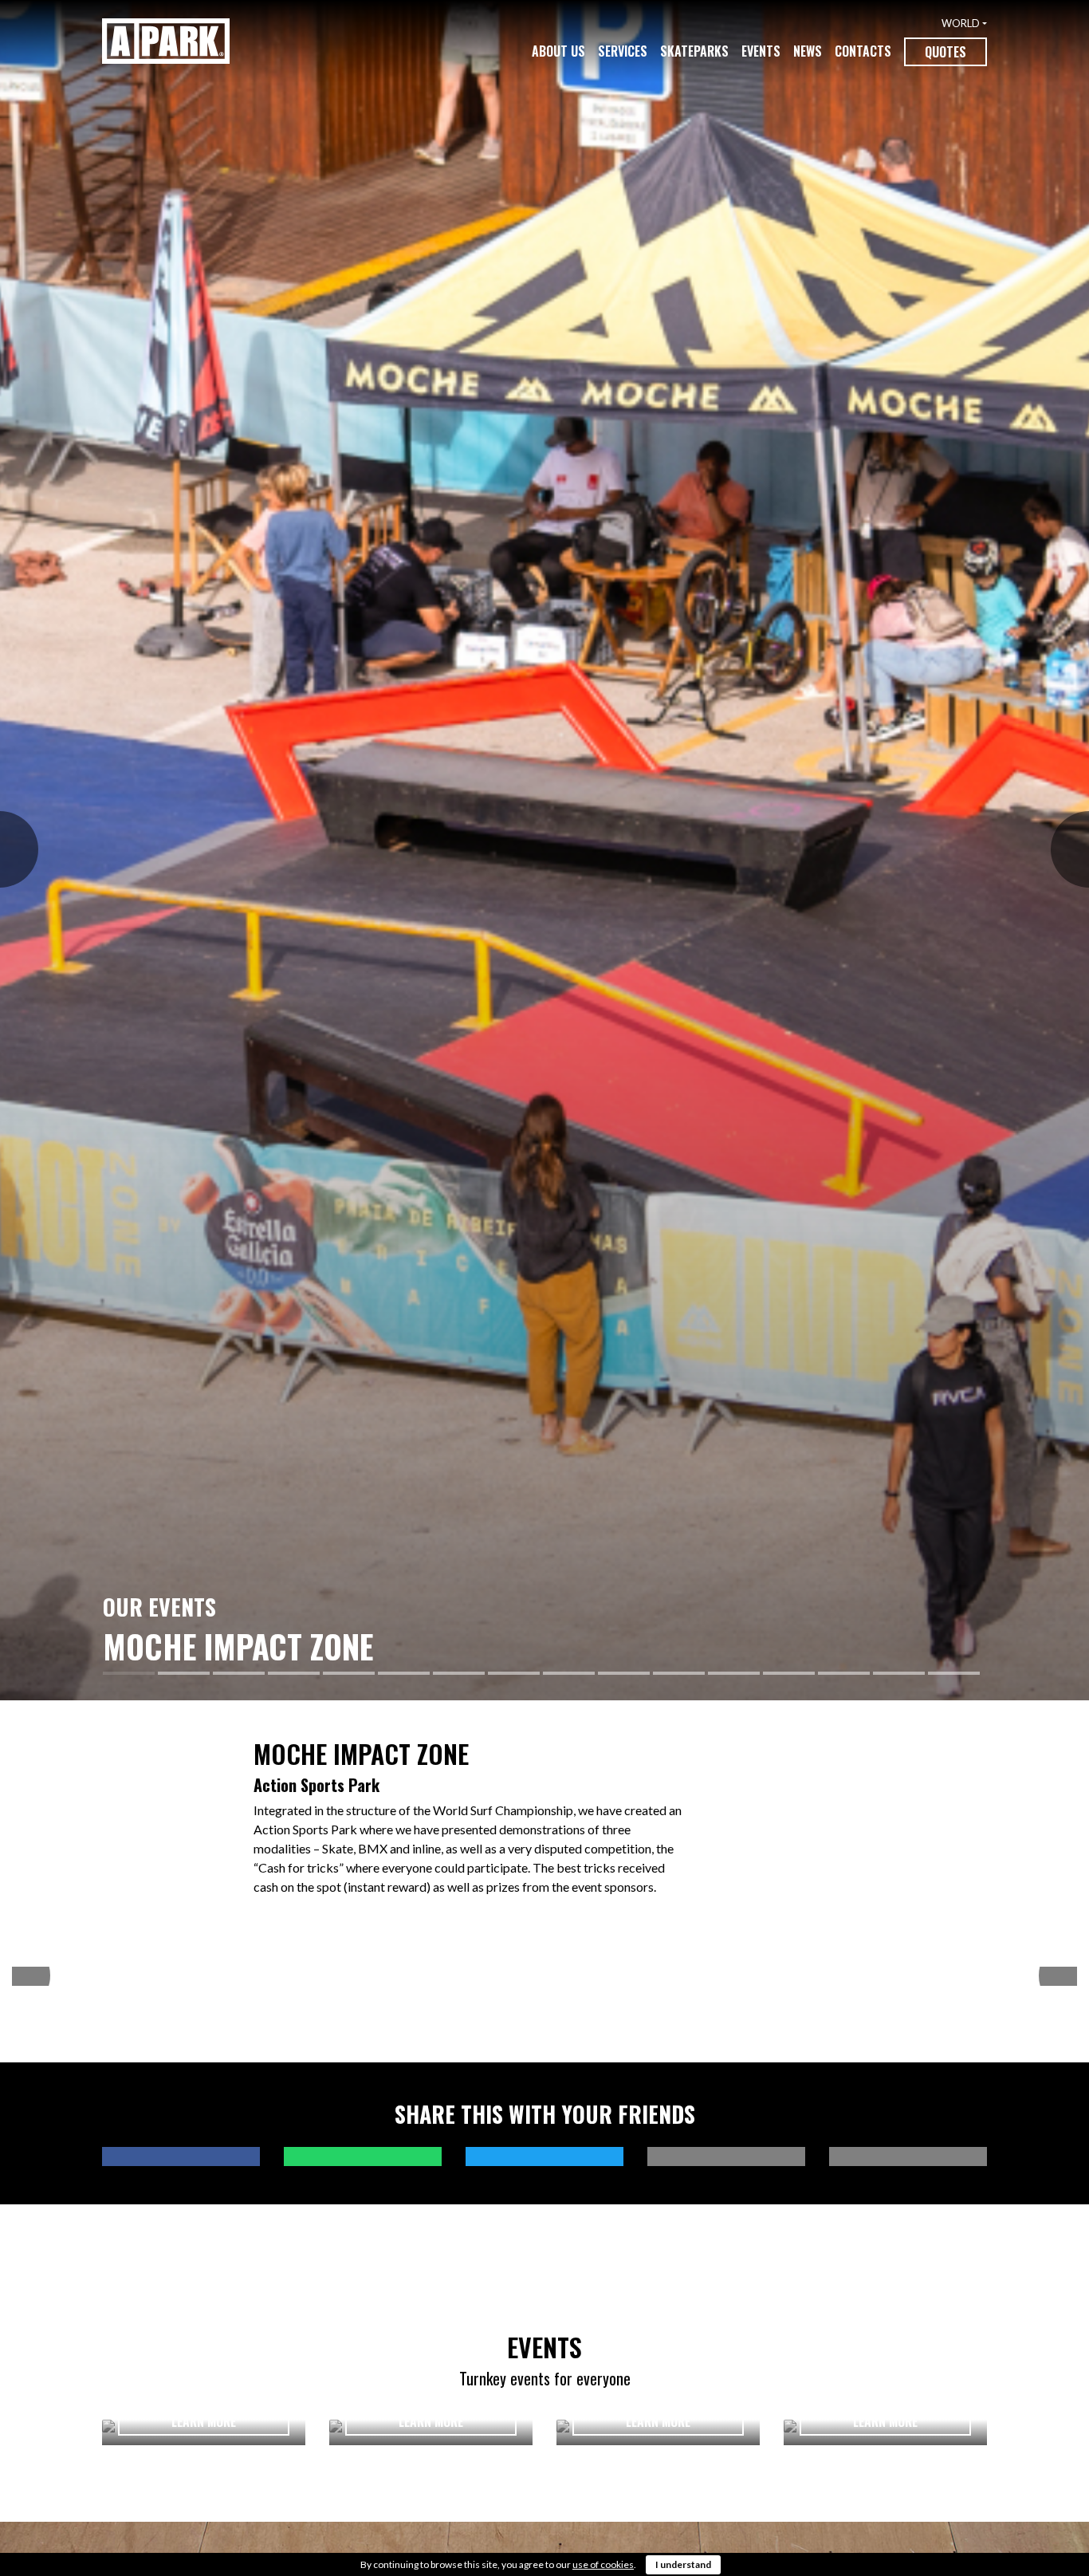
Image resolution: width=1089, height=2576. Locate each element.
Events (761, 51)
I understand (683, 2564)
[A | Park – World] (166, 41)
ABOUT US (558, 51)
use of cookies (603, 2564)
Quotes (946, 52)
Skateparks (694, 51)
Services (623, 51)
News (808, 51)
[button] (9, 850)
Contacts (863, 51)
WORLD (961, 23)
